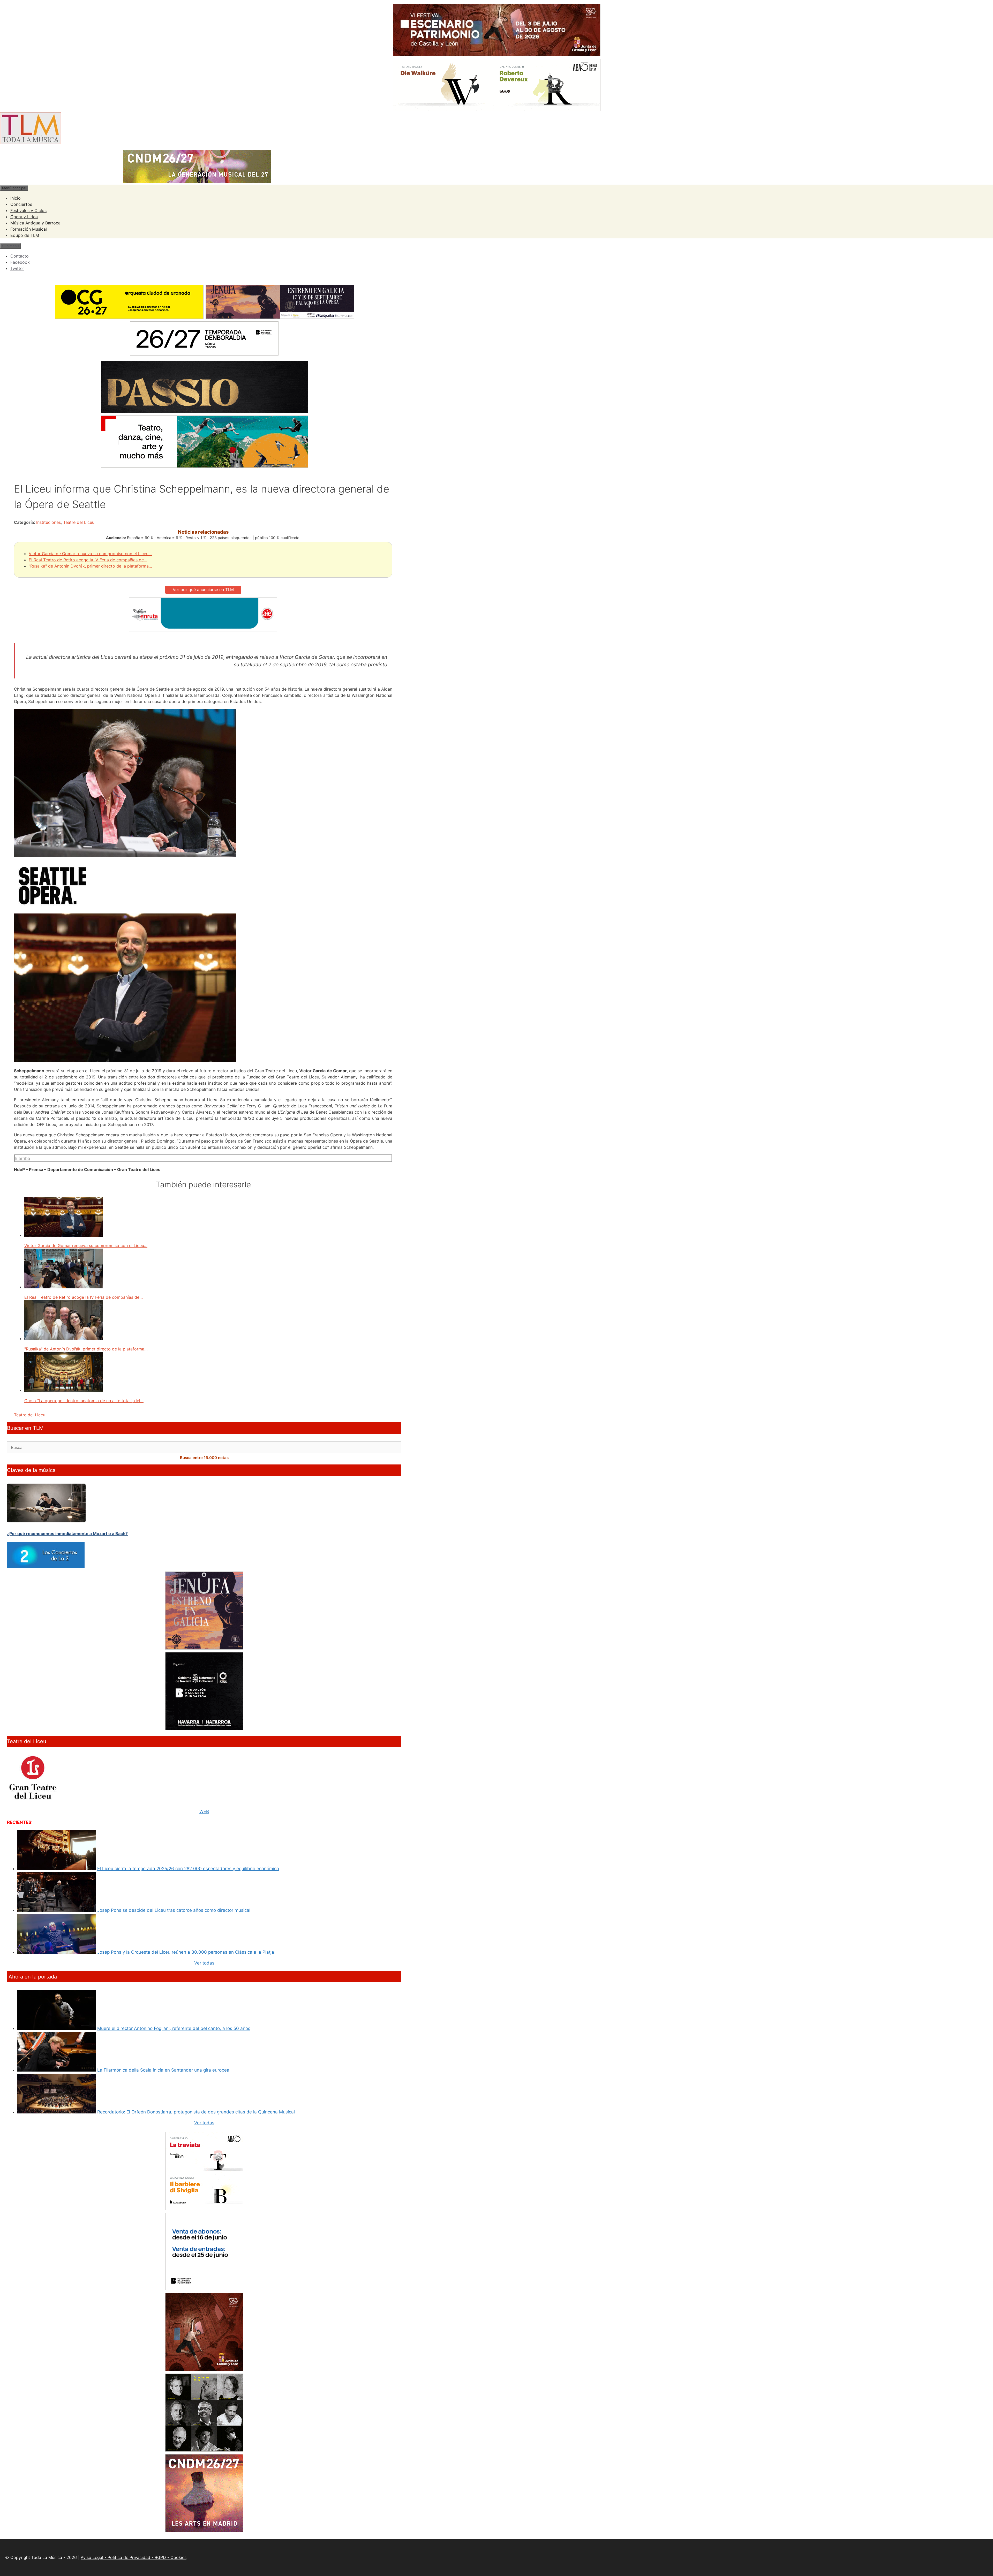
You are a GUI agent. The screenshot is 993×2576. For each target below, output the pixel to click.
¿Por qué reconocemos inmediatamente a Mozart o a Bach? (67, 1533)
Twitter (17, 268)
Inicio (16, 198)
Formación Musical (29, 229)
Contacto (20, 256)
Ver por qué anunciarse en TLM (203, 590)
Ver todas (204, 1963)
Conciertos (21, 204)
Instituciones (48, 522)
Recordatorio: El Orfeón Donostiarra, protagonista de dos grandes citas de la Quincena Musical (196, 2112)
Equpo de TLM (25, 235)
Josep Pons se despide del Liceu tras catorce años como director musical (174, 1910)
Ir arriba (22, 1158)
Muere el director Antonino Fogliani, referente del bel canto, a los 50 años (174, 2028)
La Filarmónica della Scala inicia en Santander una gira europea (163, 2070)
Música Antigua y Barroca (35, 223)
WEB (204, 1811)
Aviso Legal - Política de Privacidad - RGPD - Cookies (134, 2557)
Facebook (20, 262)
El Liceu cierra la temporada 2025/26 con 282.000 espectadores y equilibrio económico (188, 1869)
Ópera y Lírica (24, 217)
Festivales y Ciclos (28, 210)
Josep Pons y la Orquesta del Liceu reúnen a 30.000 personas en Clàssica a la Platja (186, 1952)
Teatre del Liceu (79, 522)
